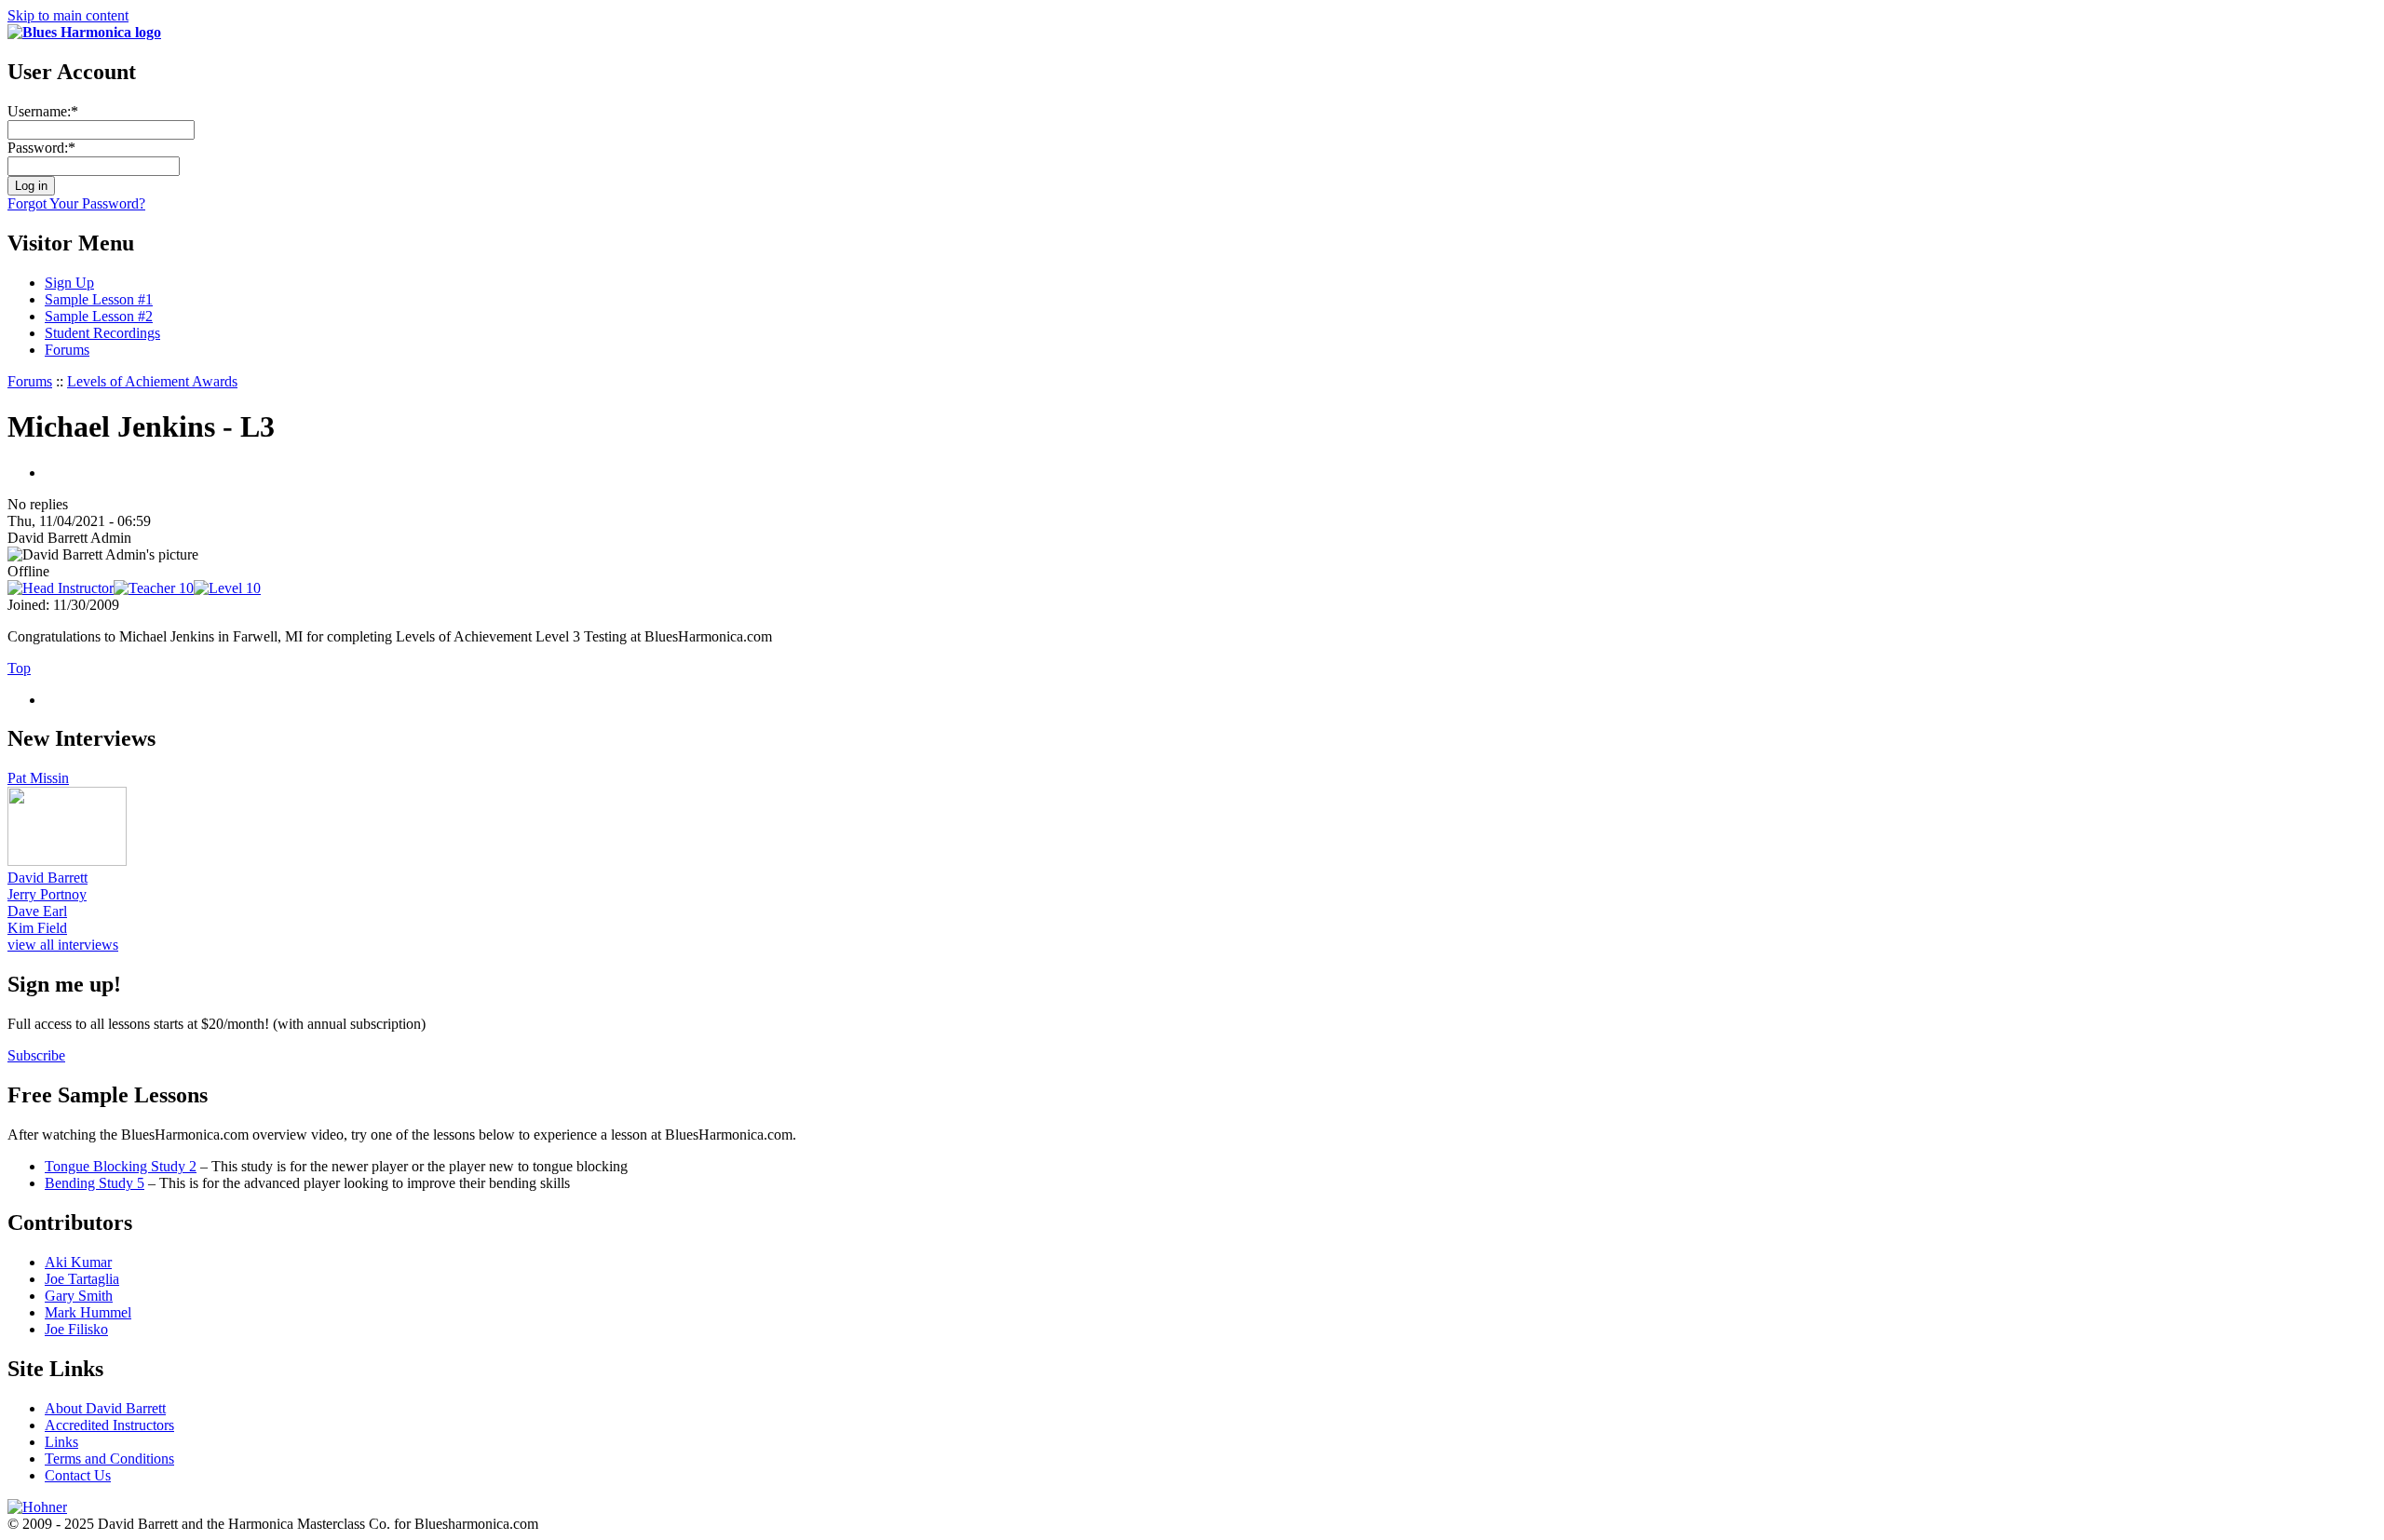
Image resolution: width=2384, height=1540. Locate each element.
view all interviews (63, 945)
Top (19, 668)
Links (61, 1442)
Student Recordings (102, 333)
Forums (67, 350)
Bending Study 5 (95, 1183)
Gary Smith (79, 1296)
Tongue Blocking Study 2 (121, 1166)
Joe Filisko (76, 1329)
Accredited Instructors (109, 1425)
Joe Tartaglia (82, 1279)
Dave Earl (37, 911)
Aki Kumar (78, 1262)
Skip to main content (68, 15)
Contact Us (78, 1475)
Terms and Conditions (109, 1459)
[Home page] (84, 32)
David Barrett (47, 878)
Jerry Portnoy (47, 894)
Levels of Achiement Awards (152, 381)
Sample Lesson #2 (99, 316)
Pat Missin (38, 778)
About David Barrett (105, 1408)
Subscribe (36, 1055)
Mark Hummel (88, 1312)
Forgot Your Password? (76, 203)
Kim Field (37, 928)
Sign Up (69, 283)
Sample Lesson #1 (99, 299)
